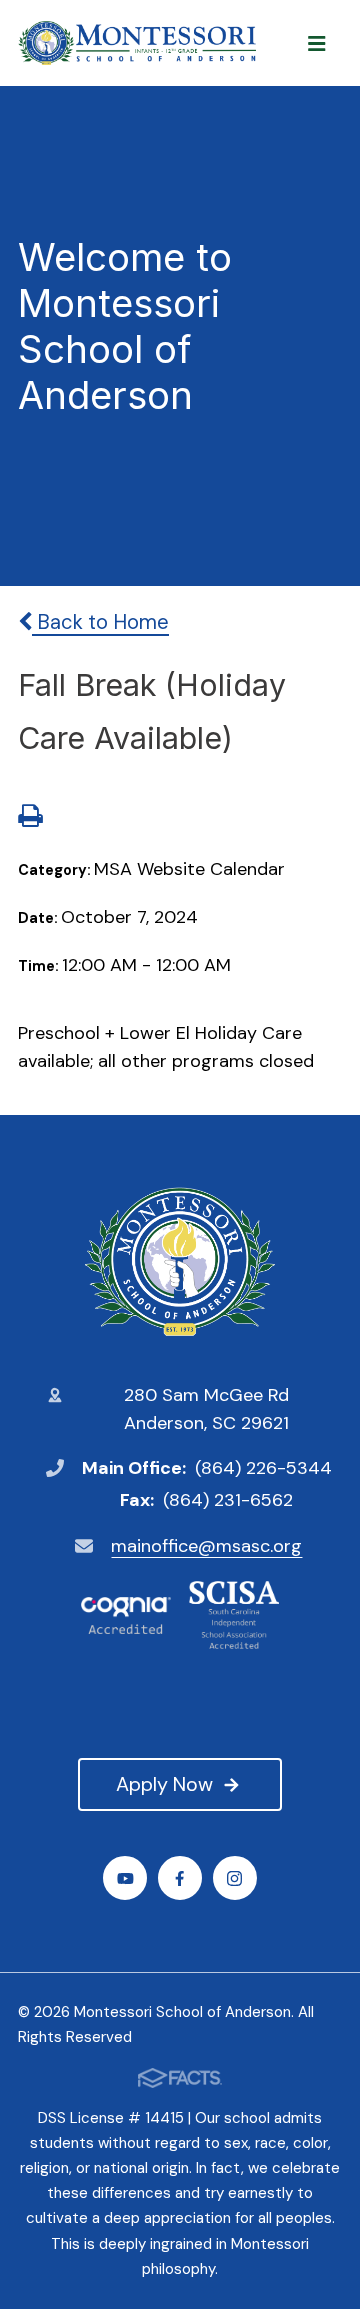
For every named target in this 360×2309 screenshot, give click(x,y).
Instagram (235, 1878)
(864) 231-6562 (228, 1500)
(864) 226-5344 (263, 1468)
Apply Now (164, 1784)
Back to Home (100, 622)
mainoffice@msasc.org (206, 1546)
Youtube (125, 1878)
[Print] (30, 818)
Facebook (180, 1878)
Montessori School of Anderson (180, 1262)
